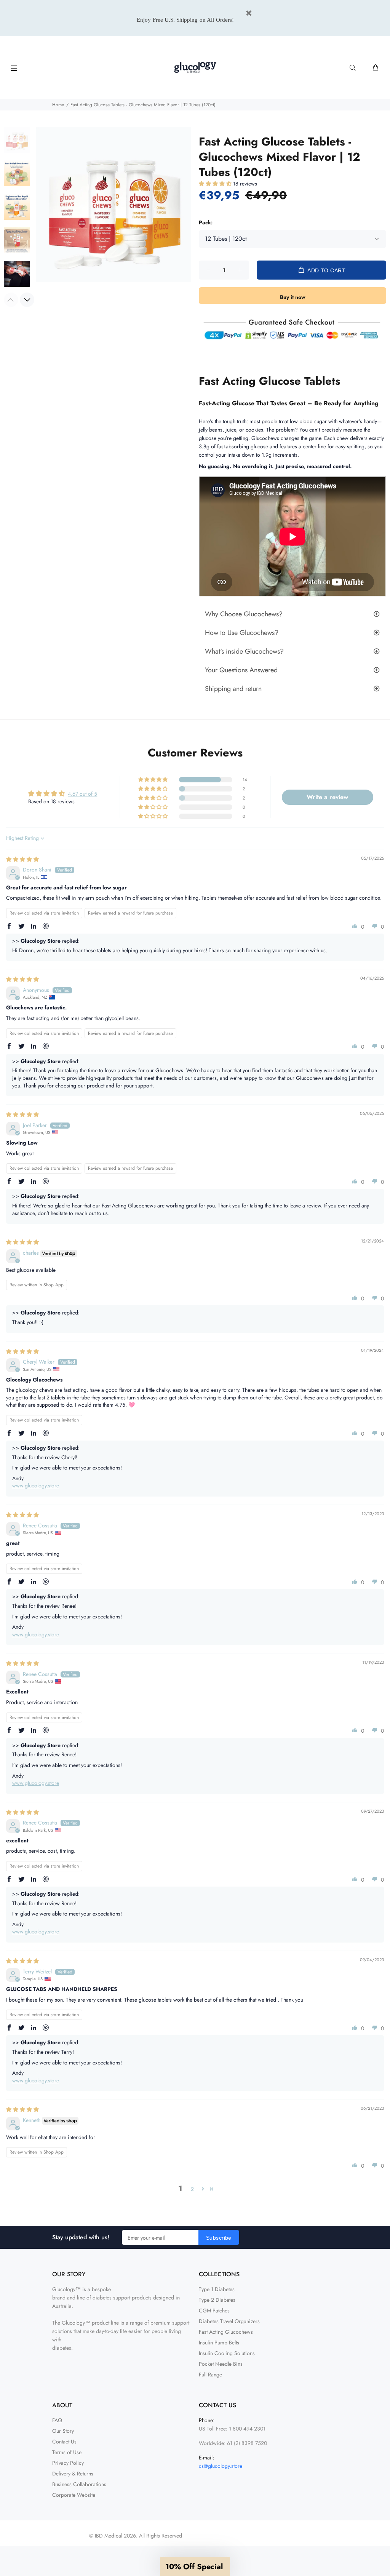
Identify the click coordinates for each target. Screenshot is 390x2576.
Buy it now (293, 297)
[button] (216, 184)
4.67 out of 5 (82, 794)
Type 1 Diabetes (217, 2289)
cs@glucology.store (221, 2466)
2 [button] (192, 2189)
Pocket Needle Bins (221, 2364)
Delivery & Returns (73, 2474)
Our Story (63, 2431)
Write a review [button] (327, 797)
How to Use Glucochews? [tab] (242, 633)
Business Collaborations (79, 2484)
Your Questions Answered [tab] (241, 670)
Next (27, 300)
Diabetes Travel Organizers (229, 2321)
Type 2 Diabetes (217, 2300)
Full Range (210, 2375)
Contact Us (64, 2442)
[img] (22, 859)
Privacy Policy (68, 2463)
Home (58, 105)
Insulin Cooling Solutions (227, 2353)
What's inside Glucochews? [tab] (244, 651)
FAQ (57, 2420)
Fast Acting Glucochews (226, 2332)
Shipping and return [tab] (233, 689)
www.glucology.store (36, 1485)
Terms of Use (67, 2452)
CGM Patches (214, 2311)
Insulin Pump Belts (219, 2343)
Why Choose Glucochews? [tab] (244, 614)
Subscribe (219, 2238)
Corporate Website (74, 2495)
